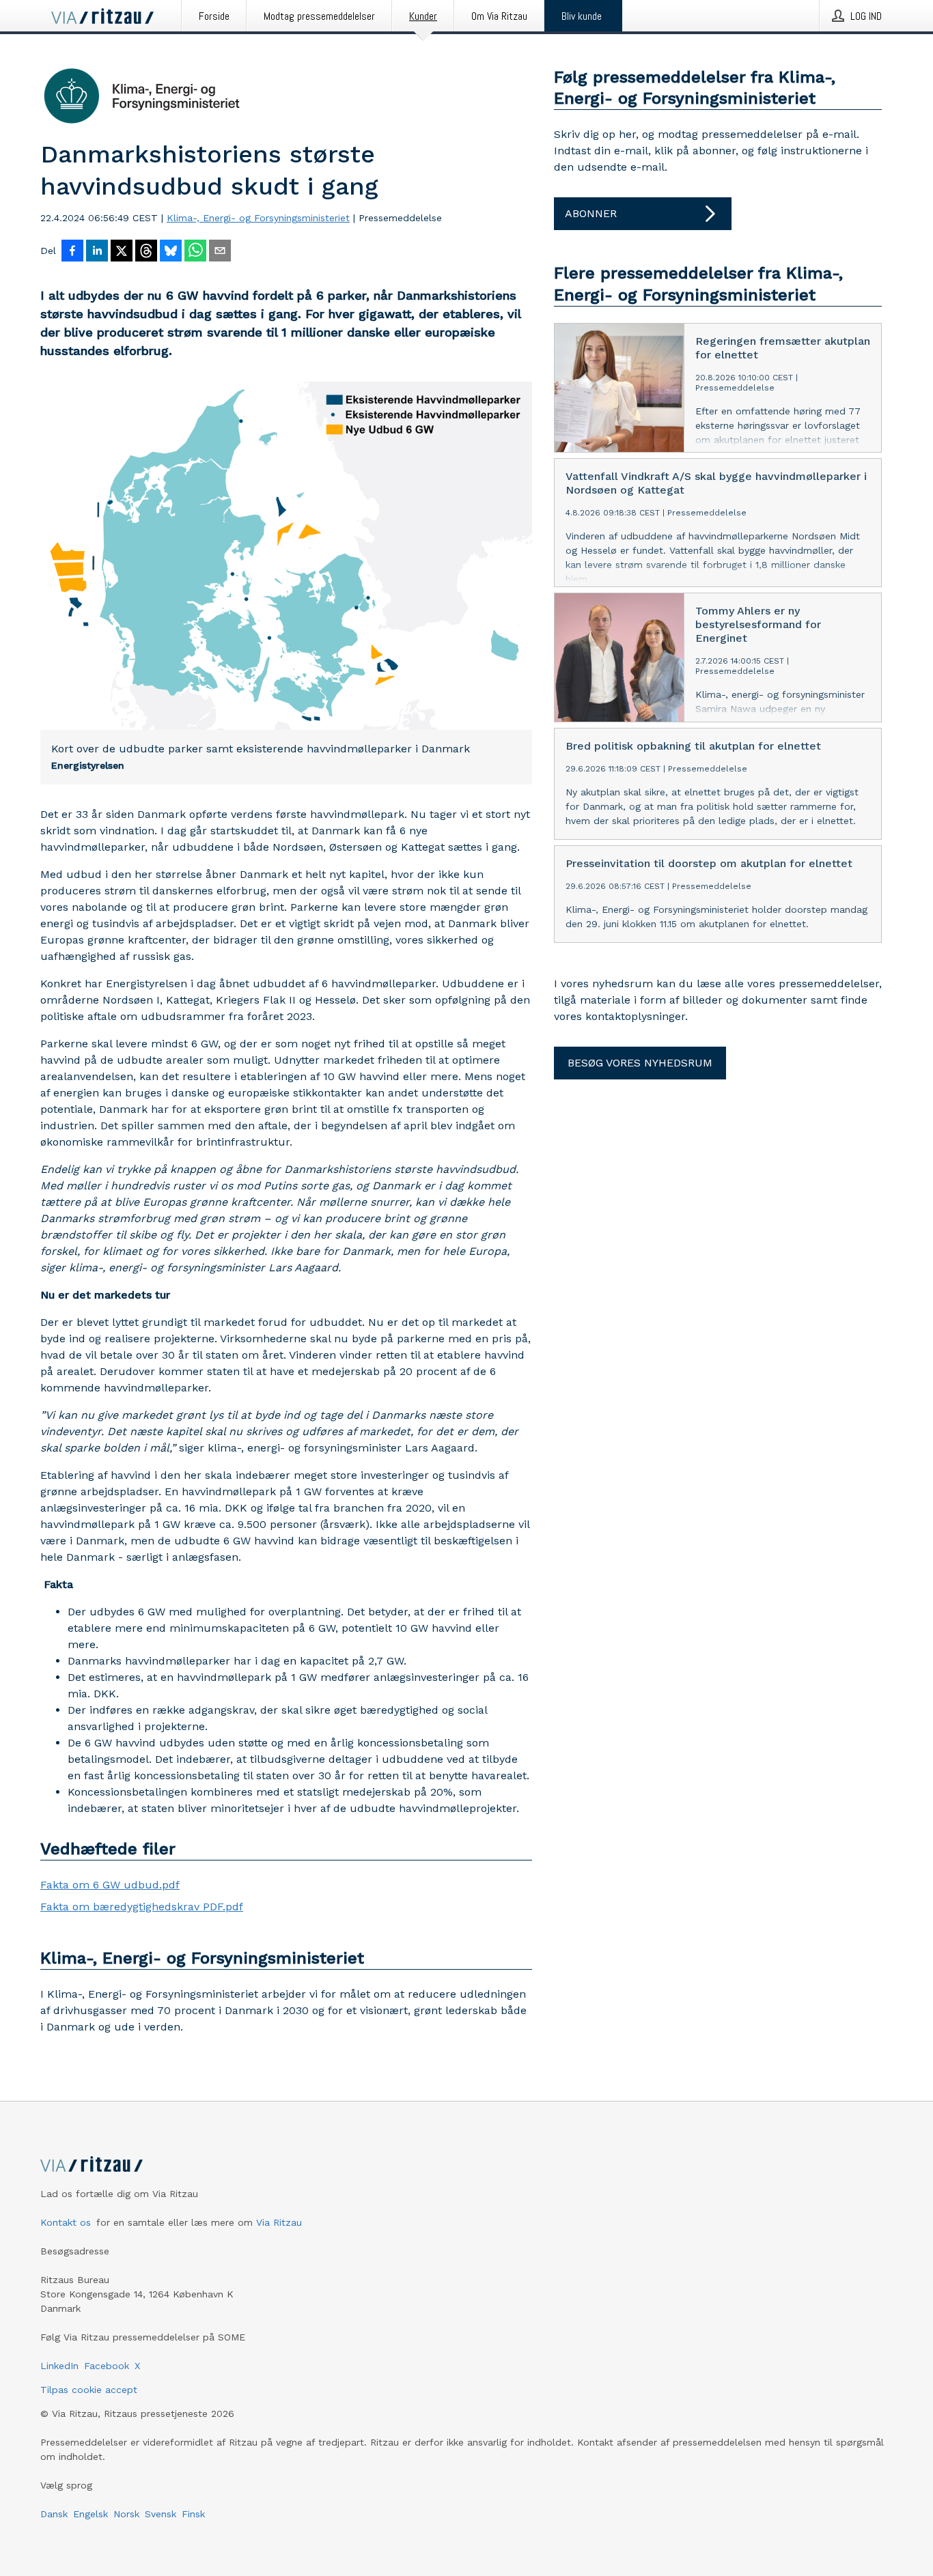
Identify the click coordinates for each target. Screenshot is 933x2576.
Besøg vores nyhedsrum (640, 1063)
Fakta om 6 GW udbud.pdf (110, 1885)
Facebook (107, 2366)
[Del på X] (122, 252)
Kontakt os (66, 2222)
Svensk (161, 2514)
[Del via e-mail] (220, 252)
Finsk (193, 2514)
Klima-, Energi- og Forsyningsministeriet (258, 218)
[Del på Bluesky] (171, 252)
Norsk (126, 2514)
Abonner (591, 213)
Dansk (54, 2514)
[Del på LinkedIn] (97, 252)
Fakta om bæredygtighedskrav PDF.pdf (142, 1907)
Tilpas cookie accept (89, 2390)
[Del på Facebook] (72, 252)
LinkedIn (59, 2366)
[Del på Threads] (146, 252)
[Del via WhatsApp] (195, 252)
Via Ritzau (279, 2222)
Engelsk (90, 2514)
